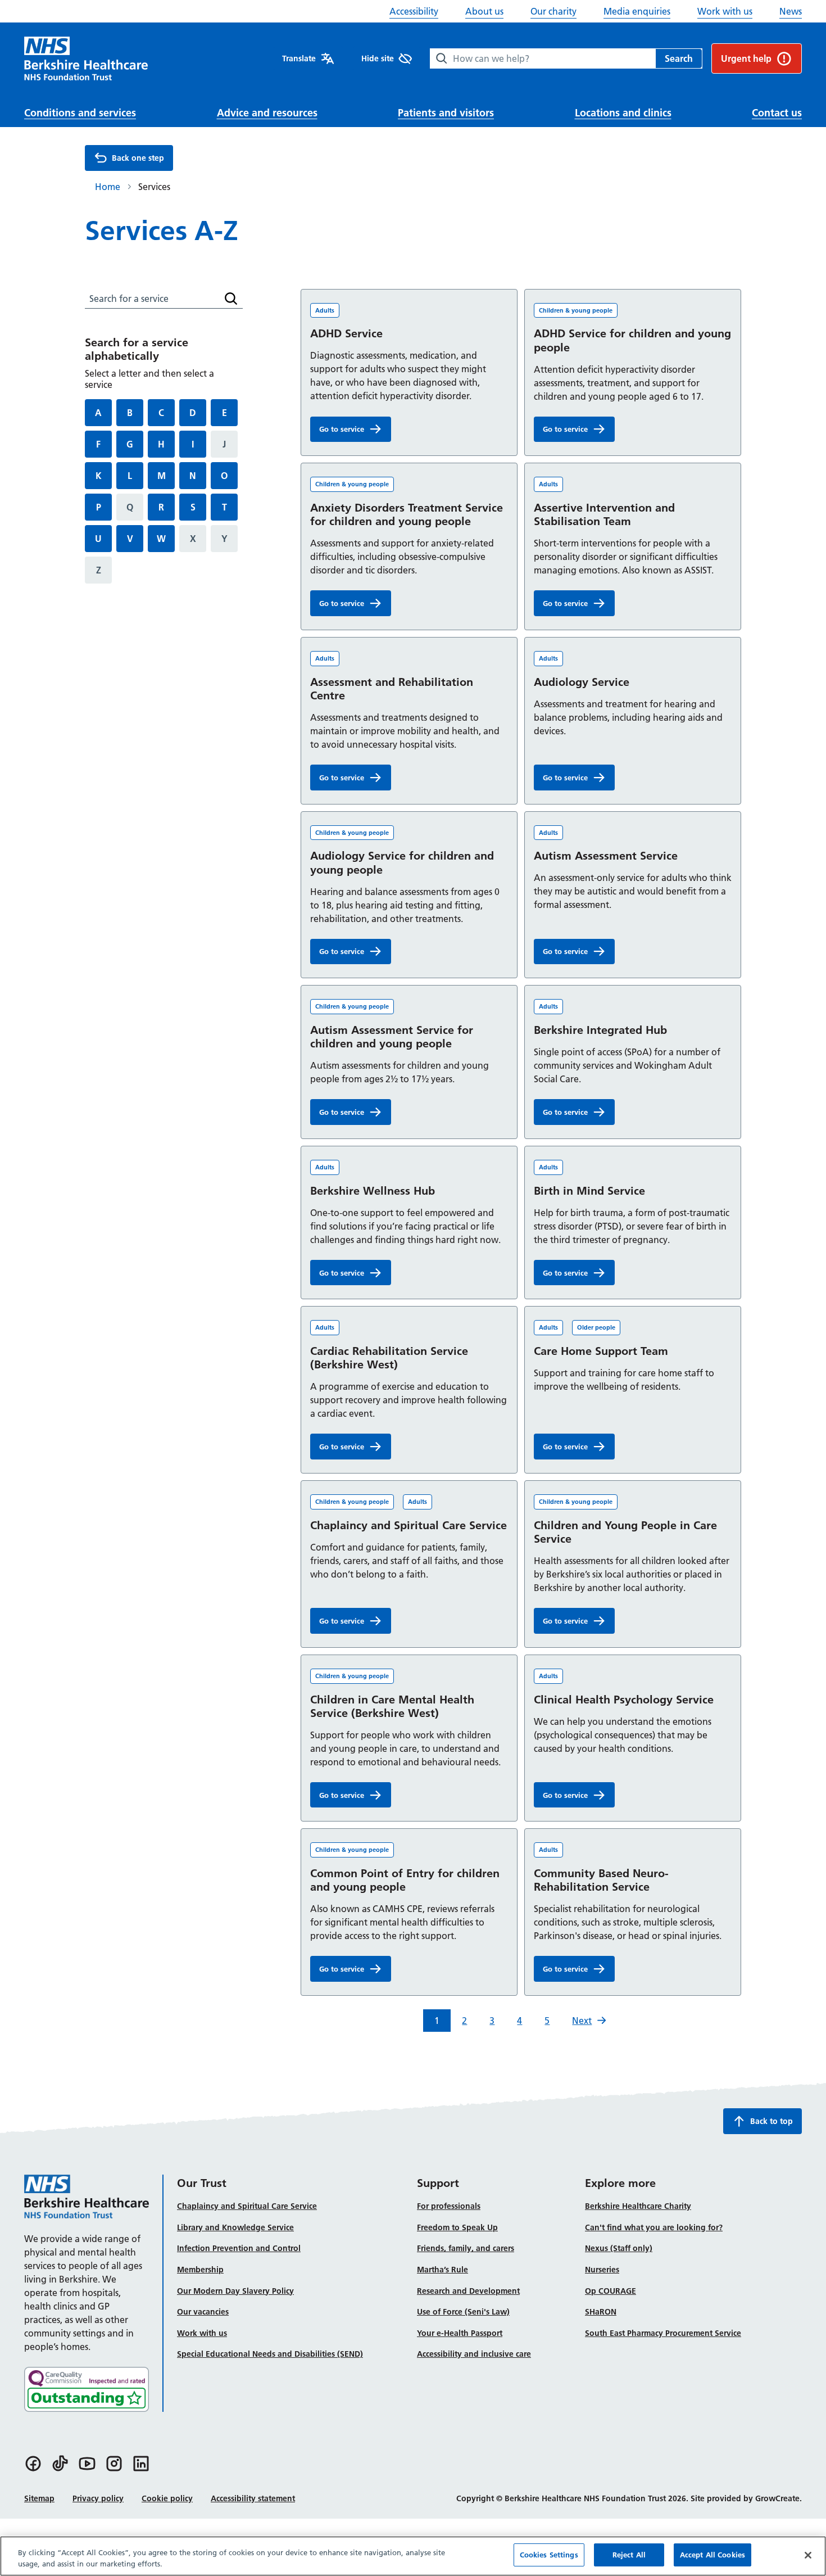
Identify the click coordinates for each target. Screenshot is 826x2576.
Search (679, 58)
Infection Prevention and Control (239, 2248)
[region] (413, 2556)
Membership (200, 2270)
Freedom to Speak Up (457, 2227)
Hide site (378, 58)
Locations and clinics (623, 113)
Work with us (725, 11)
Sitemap (39, 2498)
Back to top (771, 2121)
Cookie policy (167, 2498)
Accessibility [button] (414, 11)
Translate (299, 58)
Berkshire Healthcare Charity (638, 2206)
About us (484, 11)
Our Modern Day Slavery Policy (235, 2291)
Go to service (355, 431)
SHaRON (601, 2312)
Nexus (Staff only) (619, 2248)
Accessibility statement (253, 2498)
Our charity (553, 11)
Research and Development (468, 2291)
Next (582, 2021)
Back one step (138, 158)
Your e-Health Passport (460, 2333)
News (791, 11)
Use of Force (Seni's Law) (463, 2312)
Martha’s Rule (442, 2270)
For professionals (449, 2206)
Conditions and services (80, 113)
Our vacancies (203, 2312)
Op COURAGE (611, 2291)
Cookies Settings (549, 2555)
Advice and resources (267, 113)
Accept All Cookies (712, 2555)
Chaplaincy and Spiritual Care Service (247, 2206)
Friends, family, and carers (466, 2248)
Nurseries (602, 2270)
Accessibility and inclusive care (474, 2354)
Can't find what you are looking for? (654, 2227)
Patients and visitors (446, 113)
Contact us (777, 113)
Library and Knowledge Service (235, 2227)
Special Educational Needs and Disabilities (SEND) (270, 2354)
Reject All (629, 2555)
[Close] (808, 2555)
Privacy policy (98, 2498)
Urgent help (746, 58)
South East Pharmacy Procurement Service (663, 2333)
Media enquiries (637, 11)
